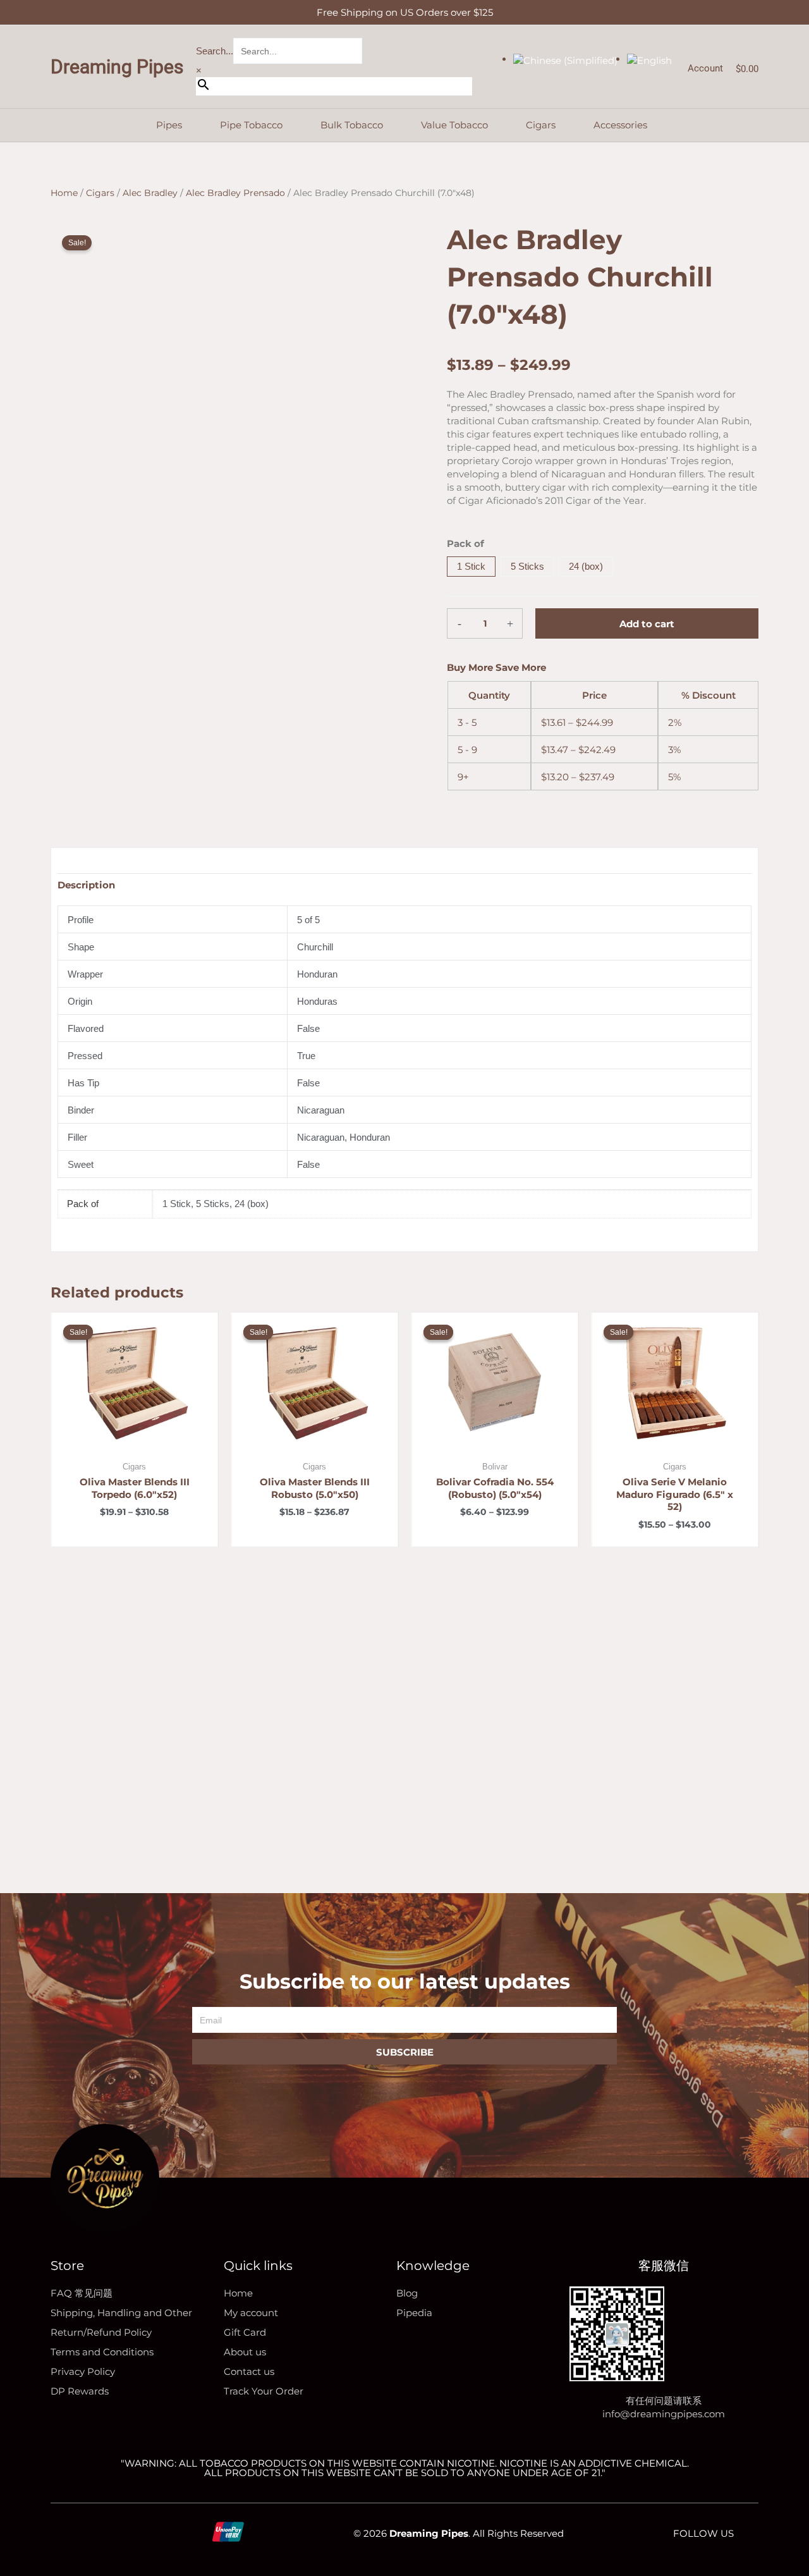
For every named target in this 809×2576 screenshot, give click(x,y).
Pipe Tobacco (251, 125)
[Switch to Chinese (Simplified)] (565, 59)
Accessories (620, 125)
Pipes (169, 125)
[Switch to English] (649, 59)
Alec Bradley (150, 193)
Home (64, 193)
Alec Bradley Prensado (235, 193)
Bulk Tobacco (352, 125)
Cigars (541, 125)
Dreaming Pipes (117, 67)
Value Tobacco (454, 125)
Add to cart (647, 624)
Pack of (465, 543)
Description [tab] (86, 885)
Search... (215, 51)
